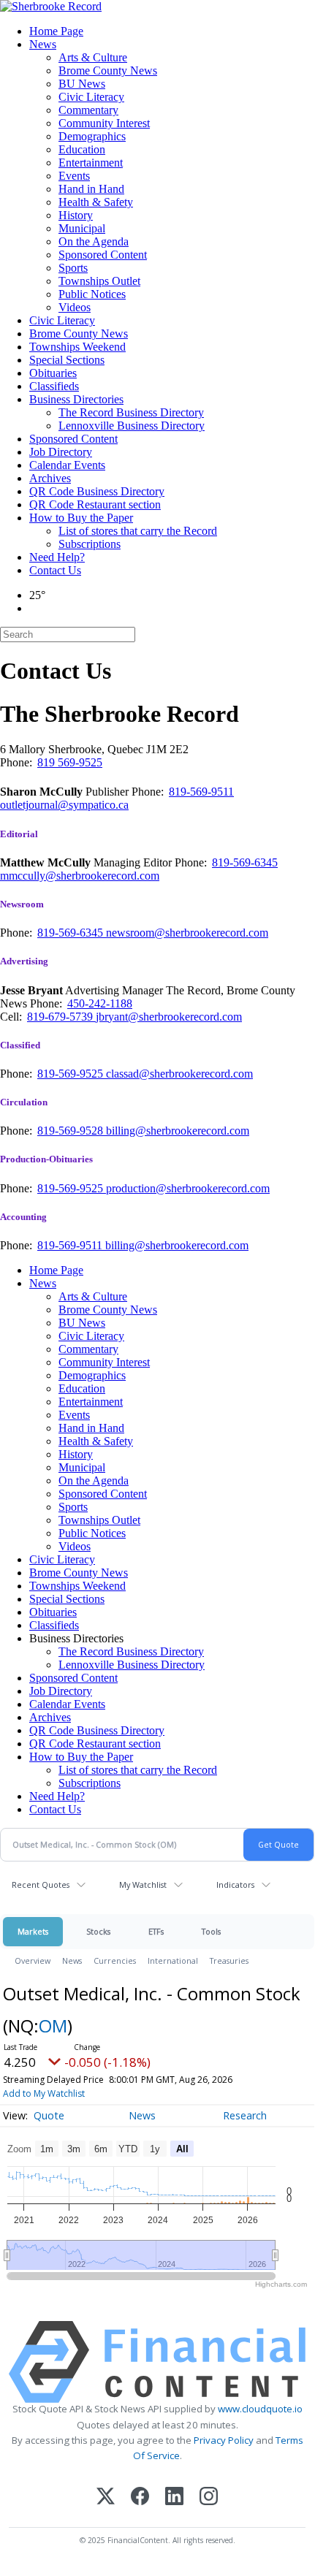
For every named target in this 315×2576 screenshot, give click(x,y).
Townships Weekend (77, 347)
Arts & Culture (93, 57)
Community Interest (104, 123)
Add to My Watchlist (44, 2093)
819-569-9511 (201, 792)
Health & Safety (96, 202)
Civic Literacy (91, 97)
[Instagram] (209, 2497)
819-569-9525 (72, 1074)
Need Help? (57, 557)
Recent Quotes (41, 1885)
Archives (50, 478)
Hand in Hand (91, 189)
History (76, 215)
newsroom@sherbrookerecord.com (187, 933)
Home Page (56, 31)
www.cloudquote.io (260, 2409)
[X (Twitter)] (106, 2497)
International (173, 1960)
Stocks (98, 1931)
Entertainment (91, 163)
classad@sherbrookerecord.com (179, 1074)
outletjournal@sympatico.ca (64, 805)
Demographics (92, 136)
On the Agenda (94, 241)
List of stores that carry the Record (138, 531)
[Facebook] (140, 2497)
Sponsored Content (103, 255)
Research (245, 2115)
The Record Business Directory (131, 412)
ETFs (156, 1931)
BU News (82, 84)
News (43, 44)
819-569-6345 (245, 862)
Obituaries (53, 373)
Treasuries (229, 1960)
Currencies (115, 1960)
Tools (211, 1931)
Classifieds (54, 386)
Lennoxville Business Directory (132, 426)
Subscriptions (90, 544)
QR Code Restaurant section (95, 504)
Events (74, 176)
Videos (75, 307)
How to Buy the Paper (81, 518)
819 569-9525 (70, 762)
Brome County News (108, 71)
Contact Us (55, 570)
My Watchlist (143, 1885)
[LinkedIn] (174, 2497)
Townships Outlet (99, 281)
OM (53, 2026)
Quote (49, 2115)
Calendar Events (67, 465)
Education (82, 149)
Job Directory (61, 452)
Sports (73, 268)
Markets (33, 1931)
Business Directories (76, 399)
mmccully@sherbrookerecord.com (80, 876)
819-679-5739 (61, 1017)
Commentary (88, 110)
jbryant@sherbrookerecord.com (169, 1017)
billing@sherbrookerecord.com (178, 1131)
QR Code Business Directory (97, 491)
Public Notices (92, 294)
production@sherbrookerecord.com (188, 1188)
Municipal (82, 228)
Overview (33, 1960)
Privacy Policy (224, 2440)
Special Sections (67, 360)
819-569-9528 (72, 1131)
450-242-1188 (100, 1003)
